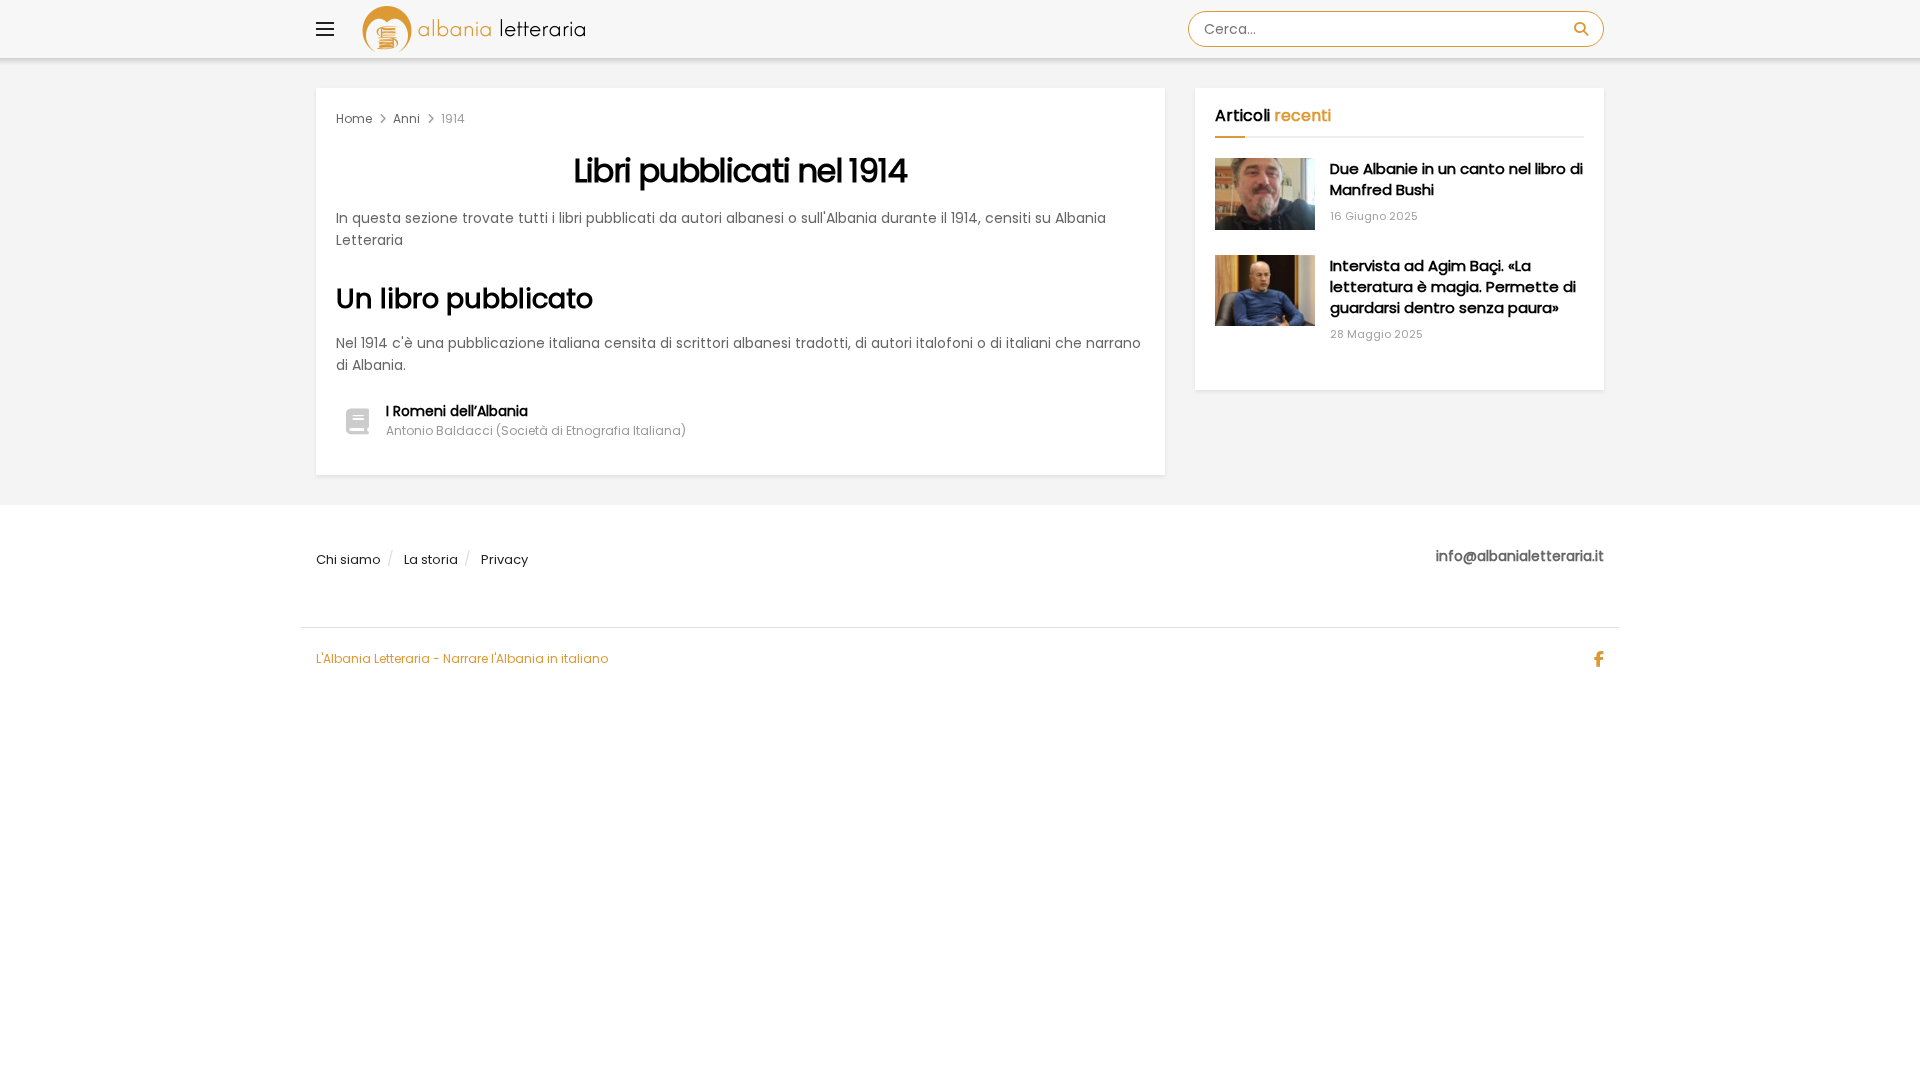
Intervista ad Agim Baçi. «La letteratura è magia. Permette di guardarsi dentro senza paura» (1453, 286)
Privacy (504, 559)
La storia (431, 559)
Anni (406, 118)
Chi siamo (348, 559)
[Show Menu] (325, 29)
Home (354, 118)
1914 (453, 118)
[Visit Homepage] (473, 29)
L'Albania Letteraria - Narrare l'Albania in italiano (462, 658)
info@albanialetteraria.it (1520, 556)
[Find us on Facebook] (1599, 660)
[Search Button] (1584, 29)
